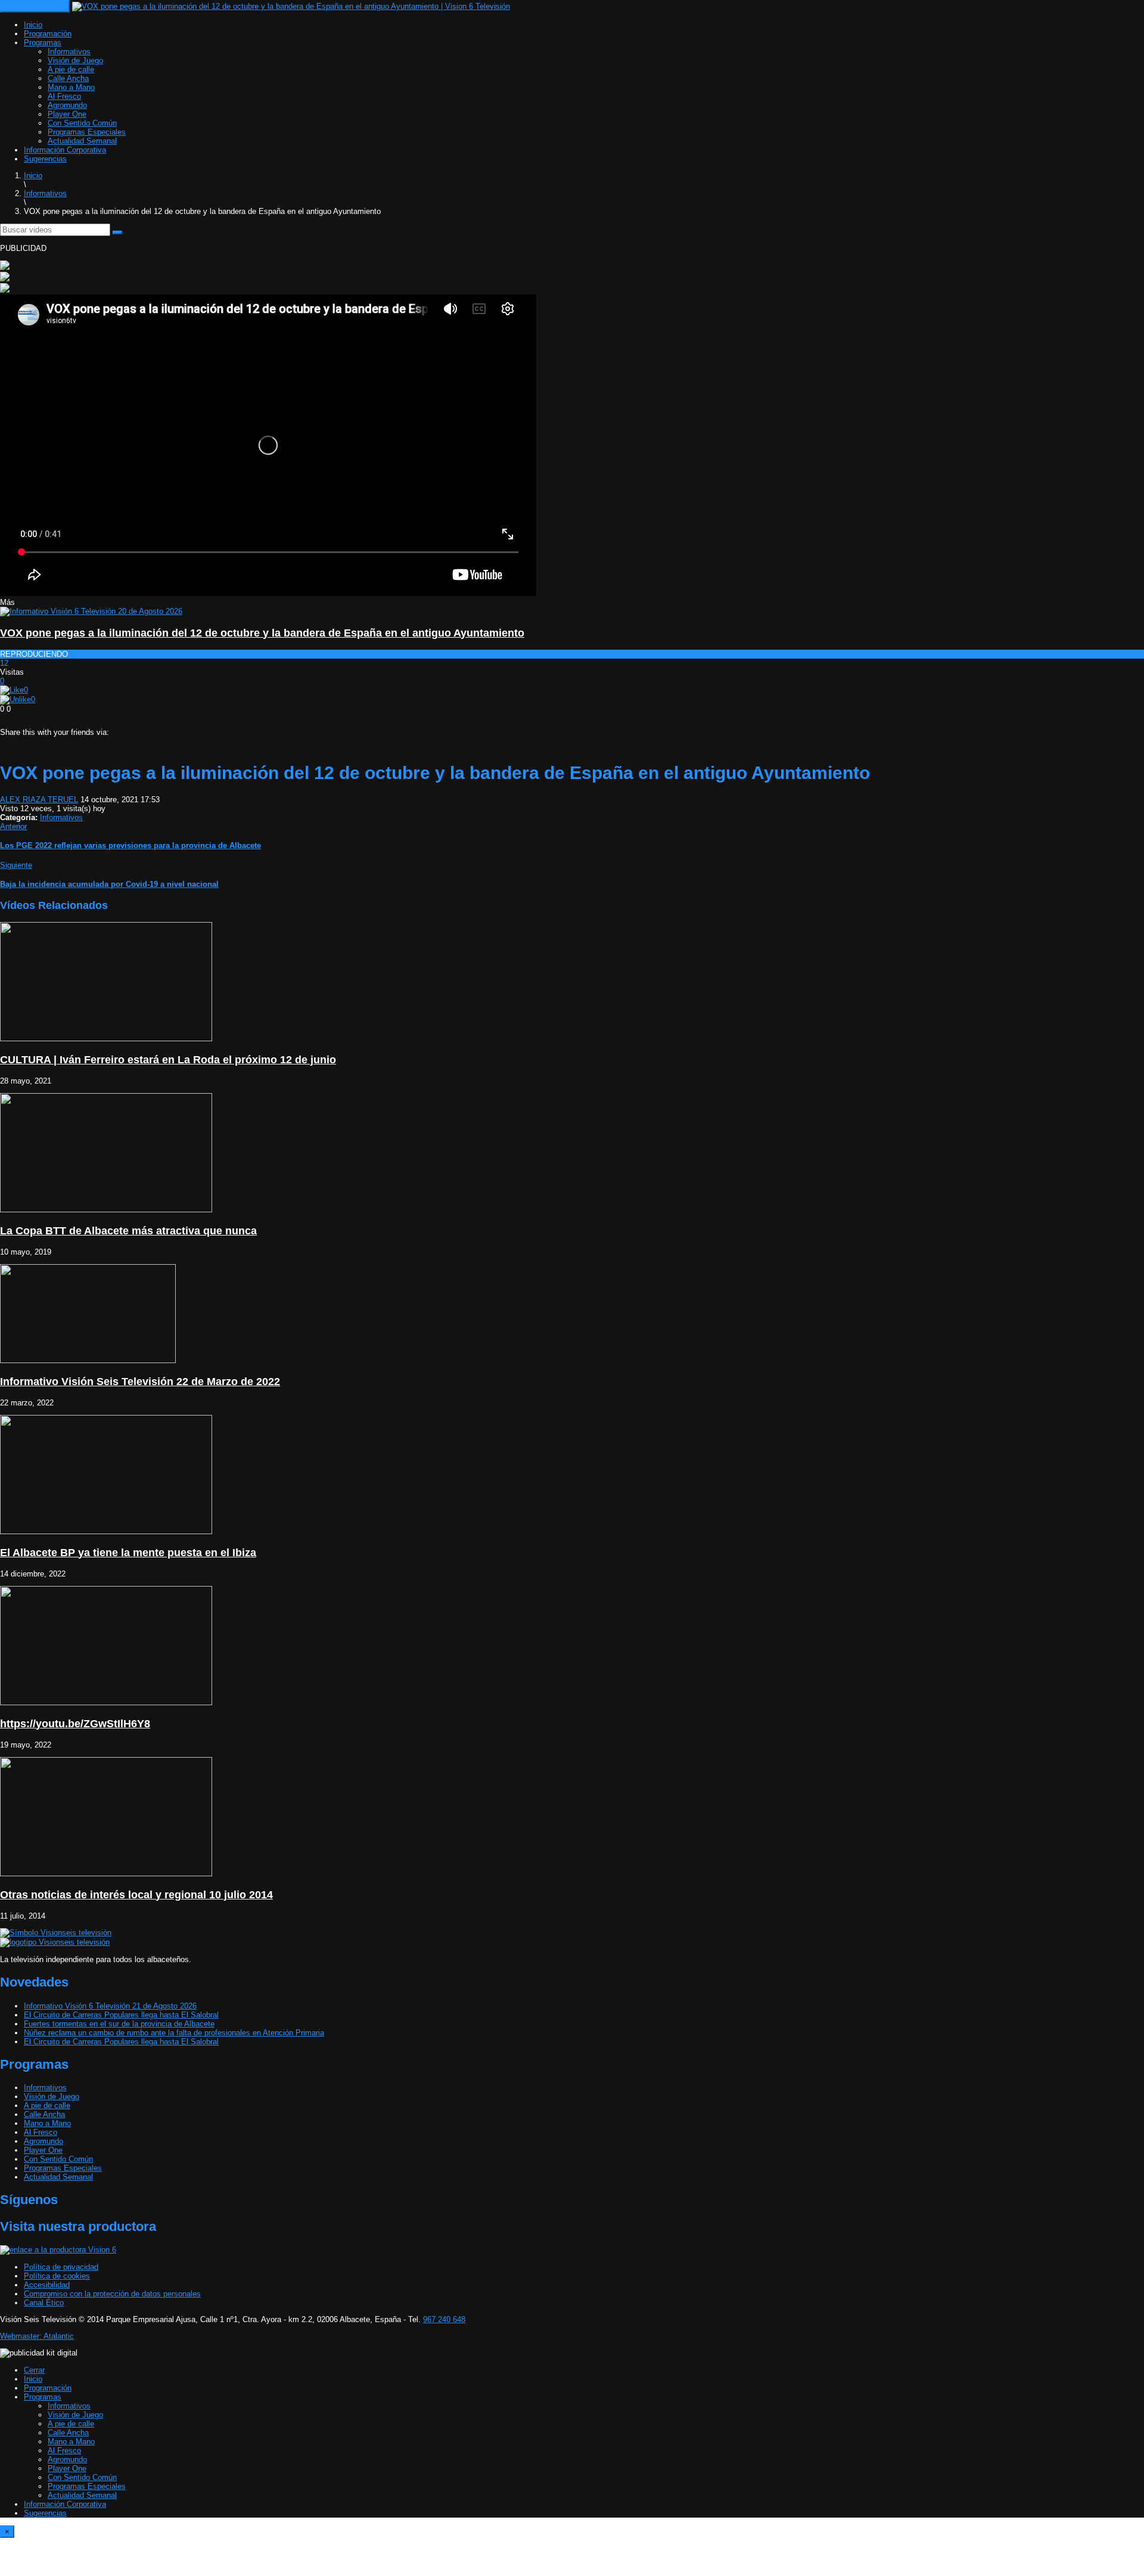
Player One (67, 114)
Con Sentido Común (82, 123)
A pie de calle (71, 69)
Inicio (33, 25)
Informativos (69, 52)
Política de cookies (57, 2276)
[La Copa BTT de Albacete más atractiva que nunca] (106, 1210)
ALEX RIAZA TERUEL (39, 800)
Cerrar (34, 2370)
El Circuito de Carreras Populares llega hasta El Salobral (121, 2015)
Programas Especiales (87, 132)
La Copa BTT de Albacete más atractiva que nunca (128, 1231)
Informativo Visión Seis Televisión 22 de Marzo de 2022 (140, 1382)
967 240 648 (444, 2319)
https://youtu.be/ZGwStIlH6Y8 (75, 1724)
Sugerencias (45, 159)
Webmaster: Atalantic (37, 2336)
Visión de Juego (75, 60)
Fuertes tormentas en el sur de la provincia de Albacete (119, 2024)
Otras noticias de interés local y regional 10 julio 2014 (136, 1895)
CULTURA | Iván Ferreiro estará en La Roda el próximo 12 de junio (168, 1060)
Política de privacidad (61, 2267)
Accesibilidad (47, 2285)
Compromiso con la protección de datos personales (112, 2294)
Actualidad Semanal (82, 141)
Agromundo (67, 105)
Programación (48, 34)
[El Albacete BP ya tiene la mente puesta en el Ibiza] (106, 1531)
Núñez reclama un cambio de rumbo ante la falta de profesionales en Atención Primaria (174, 2033)
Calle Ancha (68, 78)
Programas (43, 43)
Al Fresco (64, 96)
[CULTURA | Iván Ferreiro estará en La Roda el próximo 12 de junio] (106, 1039)
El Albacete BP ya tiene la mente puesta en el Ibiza (128, 1553)
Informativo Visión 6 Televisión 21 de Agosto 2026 (110, 2006)
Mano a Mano (71, 87)
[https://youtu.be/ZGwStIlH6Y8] (106, 1703)
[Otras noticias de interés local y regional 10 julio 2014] (106, 1874)
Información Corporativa (65, 150)
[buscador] (117, 232)
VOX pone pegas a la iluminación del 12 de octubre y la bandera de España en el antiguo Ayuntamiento (262, 633)
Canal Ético (44, 2303)
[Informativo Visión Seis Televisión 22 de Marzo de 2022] (88, 1360)
